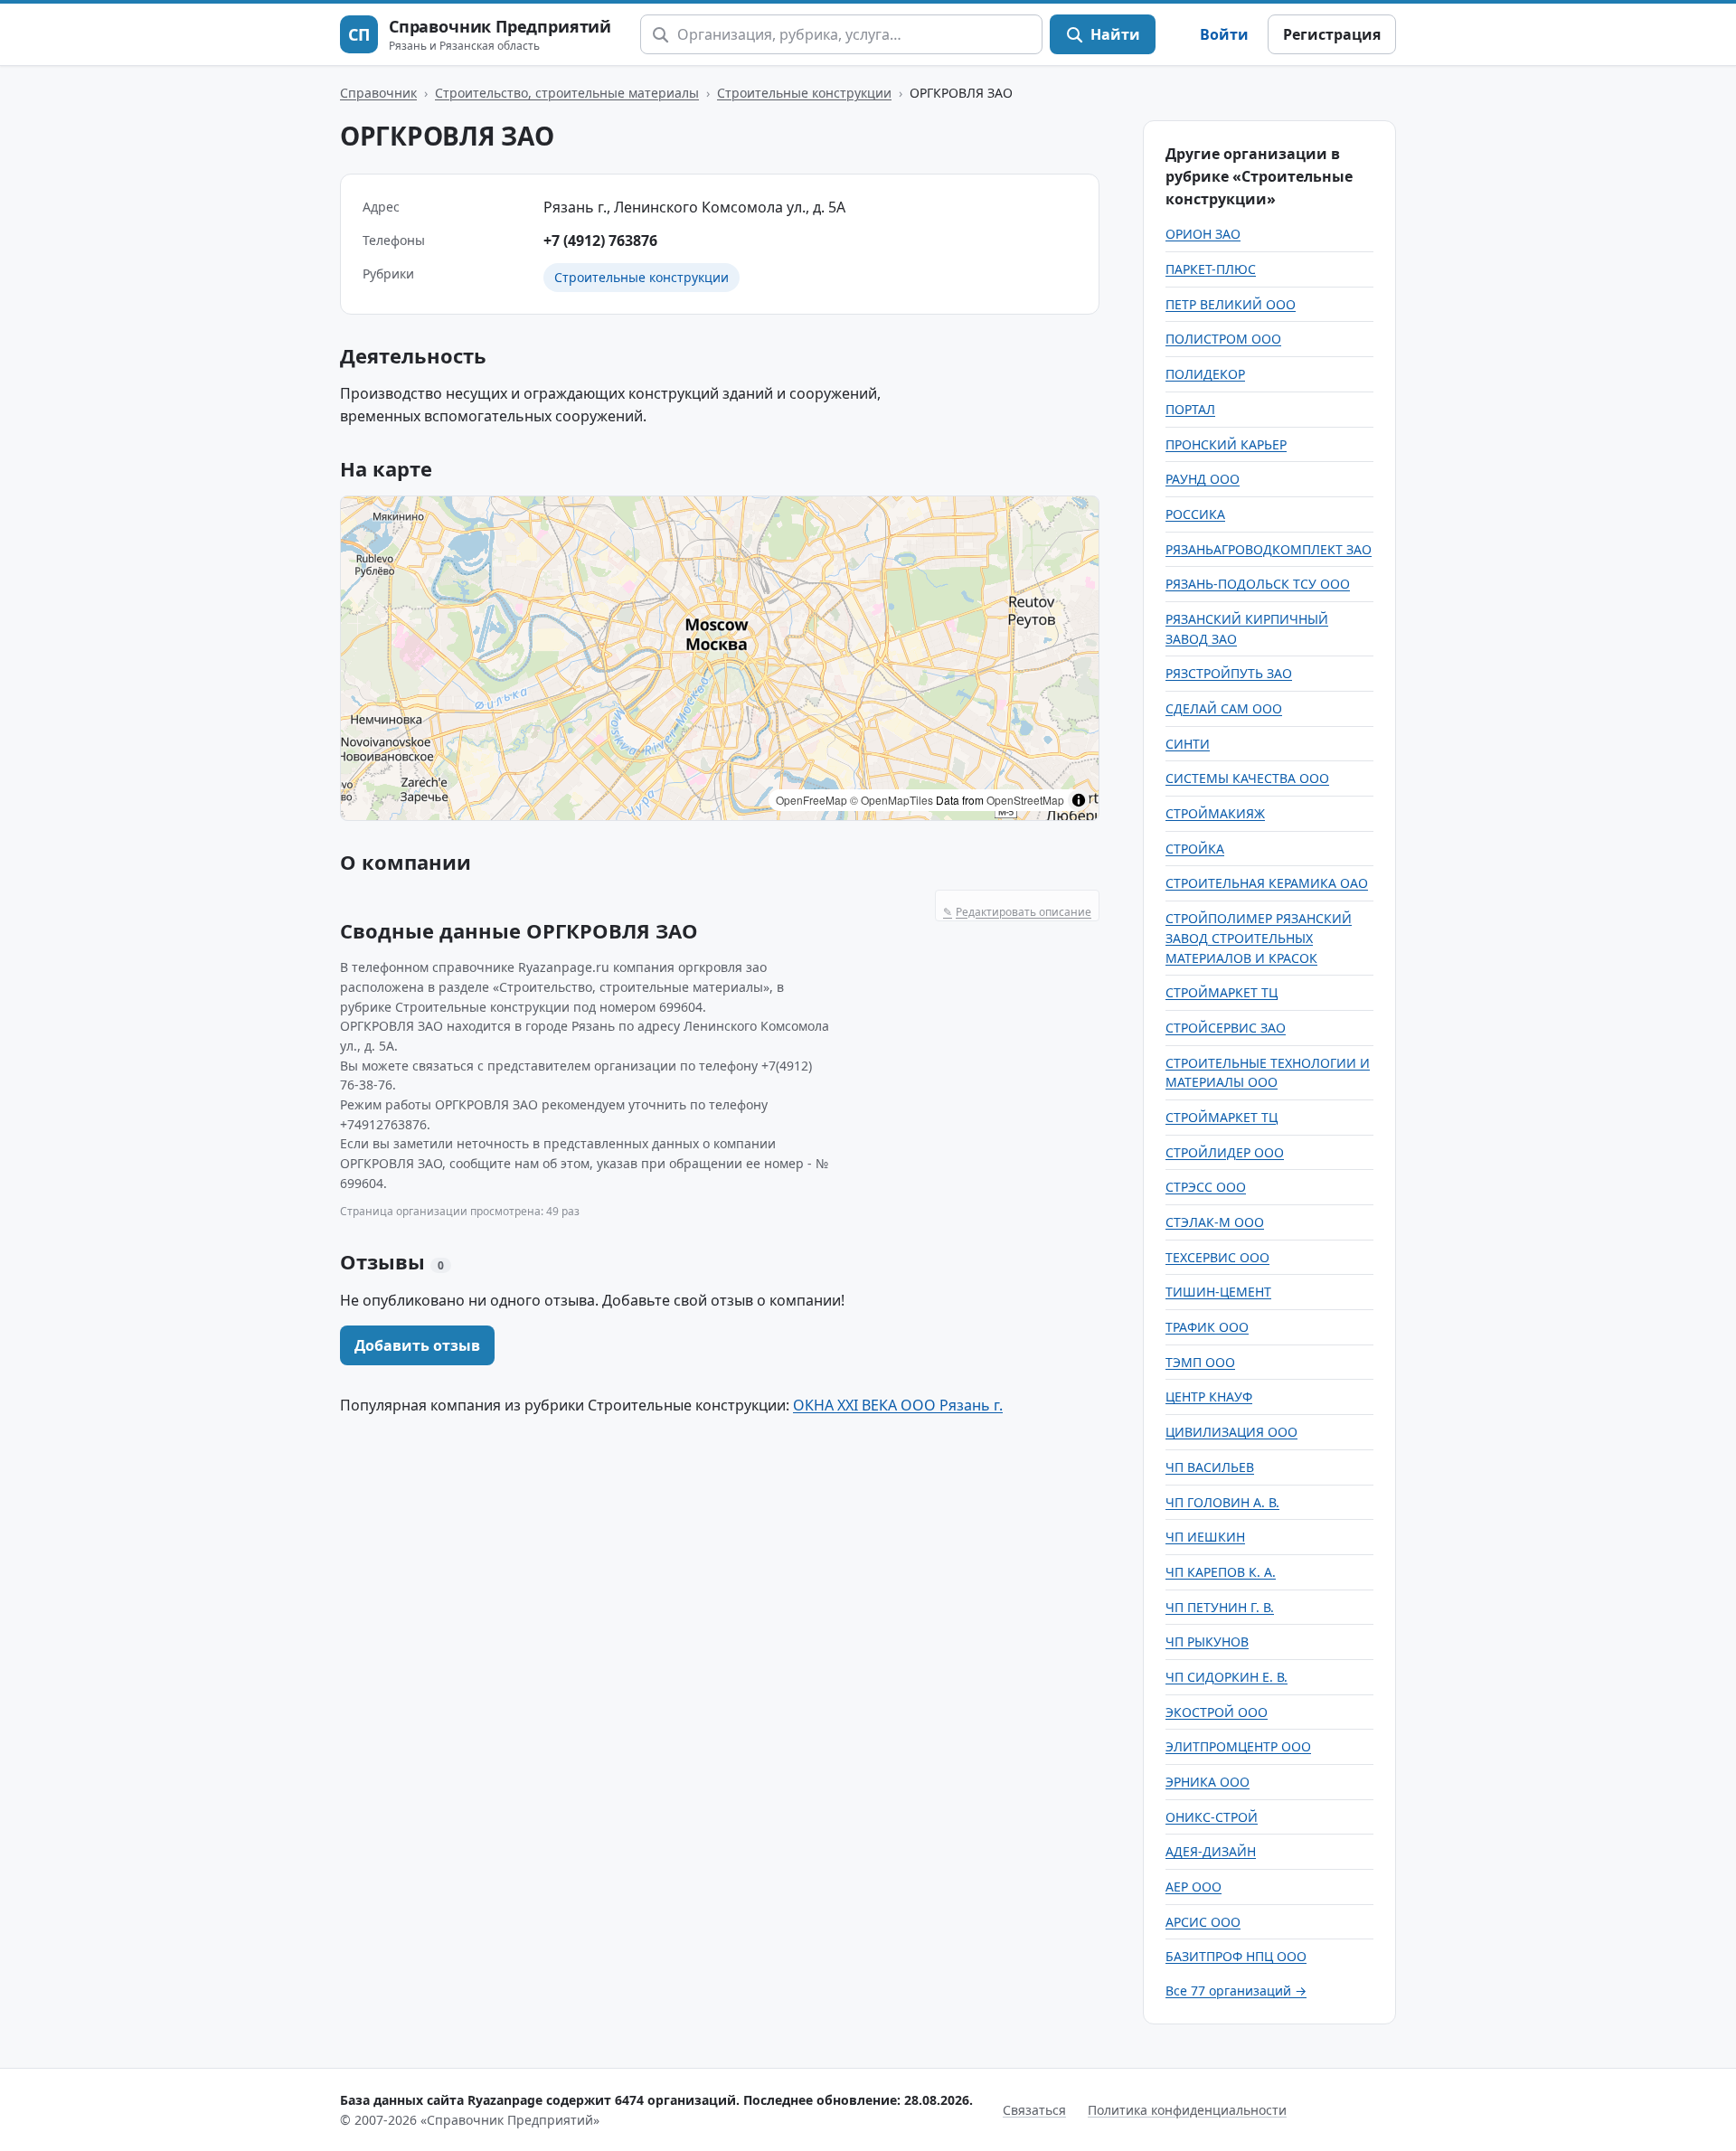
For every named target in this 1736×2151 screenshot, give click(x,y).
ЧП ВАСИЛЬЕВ (1210, 1467)
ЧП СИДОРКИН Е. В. (1227, 1677)
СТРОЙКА (1195, 849)
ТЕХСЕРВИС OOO (1217, 1257)
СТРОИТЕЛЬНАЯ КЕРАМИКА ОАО (1267, 883)
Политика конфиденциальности (1187, 2110)
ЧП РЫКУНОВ (1207, 1642)
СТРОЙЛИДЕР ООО (1225, 1152)
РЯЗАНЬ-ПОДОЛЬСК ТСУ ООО (1258, 584)
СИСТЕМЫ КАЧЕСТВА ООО (1247, 778)
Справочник (378, 93)
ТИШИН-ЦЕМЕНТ (1218, 1292)
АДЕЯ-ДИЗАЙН (1211, 1851)
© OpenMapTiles (892, 800)
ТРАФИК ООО (1207, 1327)
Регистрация (1332, 34)
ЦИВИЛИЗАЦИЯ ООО (1231, 1432)
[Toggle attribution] (1079, 800)
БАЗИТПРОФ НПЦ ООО (1236, 1956)
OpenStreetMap (1025, 800)
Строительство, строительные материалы (567, 93)
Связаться (1034, 2110)
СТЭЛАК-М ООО (1215, 1222)
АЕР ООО (1193, 1887)
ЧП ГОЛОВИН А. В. (1222, 1502)
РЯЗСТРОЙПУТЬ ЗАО (1229, 673)
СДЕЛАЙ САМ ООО (1224, 708)
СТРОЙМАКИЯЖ (1215, 813)
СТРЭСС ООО (1206, 1187)
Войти (1224, 34)
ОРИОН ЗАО (1203, 234)
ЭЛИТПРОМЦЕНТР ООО (1238, 1746)
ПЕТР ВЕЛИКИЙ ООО (1231, 304)
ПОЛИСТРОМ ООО (1223, 339)
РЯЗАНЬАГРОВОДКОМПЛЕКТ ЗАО (1269, 549)
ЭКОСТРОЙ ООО (1217, 1712)
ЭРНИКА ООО (1208, 1782)
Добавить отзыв (417, 1345)
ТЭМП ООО (1200, 1362)
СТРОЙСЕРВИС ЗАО (1226, 1028)
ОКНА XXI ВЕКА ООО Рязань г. (898, 1405)
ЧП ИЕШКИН (1205, 1537)
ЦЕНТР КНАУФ (1209, 1396)
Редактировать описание (1017, 912)
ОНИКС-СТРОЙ (1212, 1817)
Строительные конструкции (804, 93)
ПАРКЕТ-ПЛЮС (1211, 269)
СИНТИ (1188, 744)
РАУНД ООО (1203, 479)
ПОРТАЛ (1190, 409)
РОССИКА (1195, 514)
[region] (720, 658)
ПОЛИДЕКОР (1205, 374)
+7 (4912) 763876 (600, 241)
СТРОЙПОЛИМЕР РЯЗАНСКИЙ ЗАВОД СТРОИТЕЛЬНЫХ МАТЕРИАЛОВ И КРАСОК (1259, 938)
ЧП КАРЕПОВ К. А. (1221, 1572)
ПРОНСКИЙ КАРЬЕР (1226, 444)
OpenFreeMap (811, 800)
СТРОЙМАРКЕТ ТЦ (1222, 992)
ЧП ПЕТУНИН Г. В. (1220, 1607)
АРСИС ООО (1203, 1922)
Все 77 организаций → (1236, 1991)
